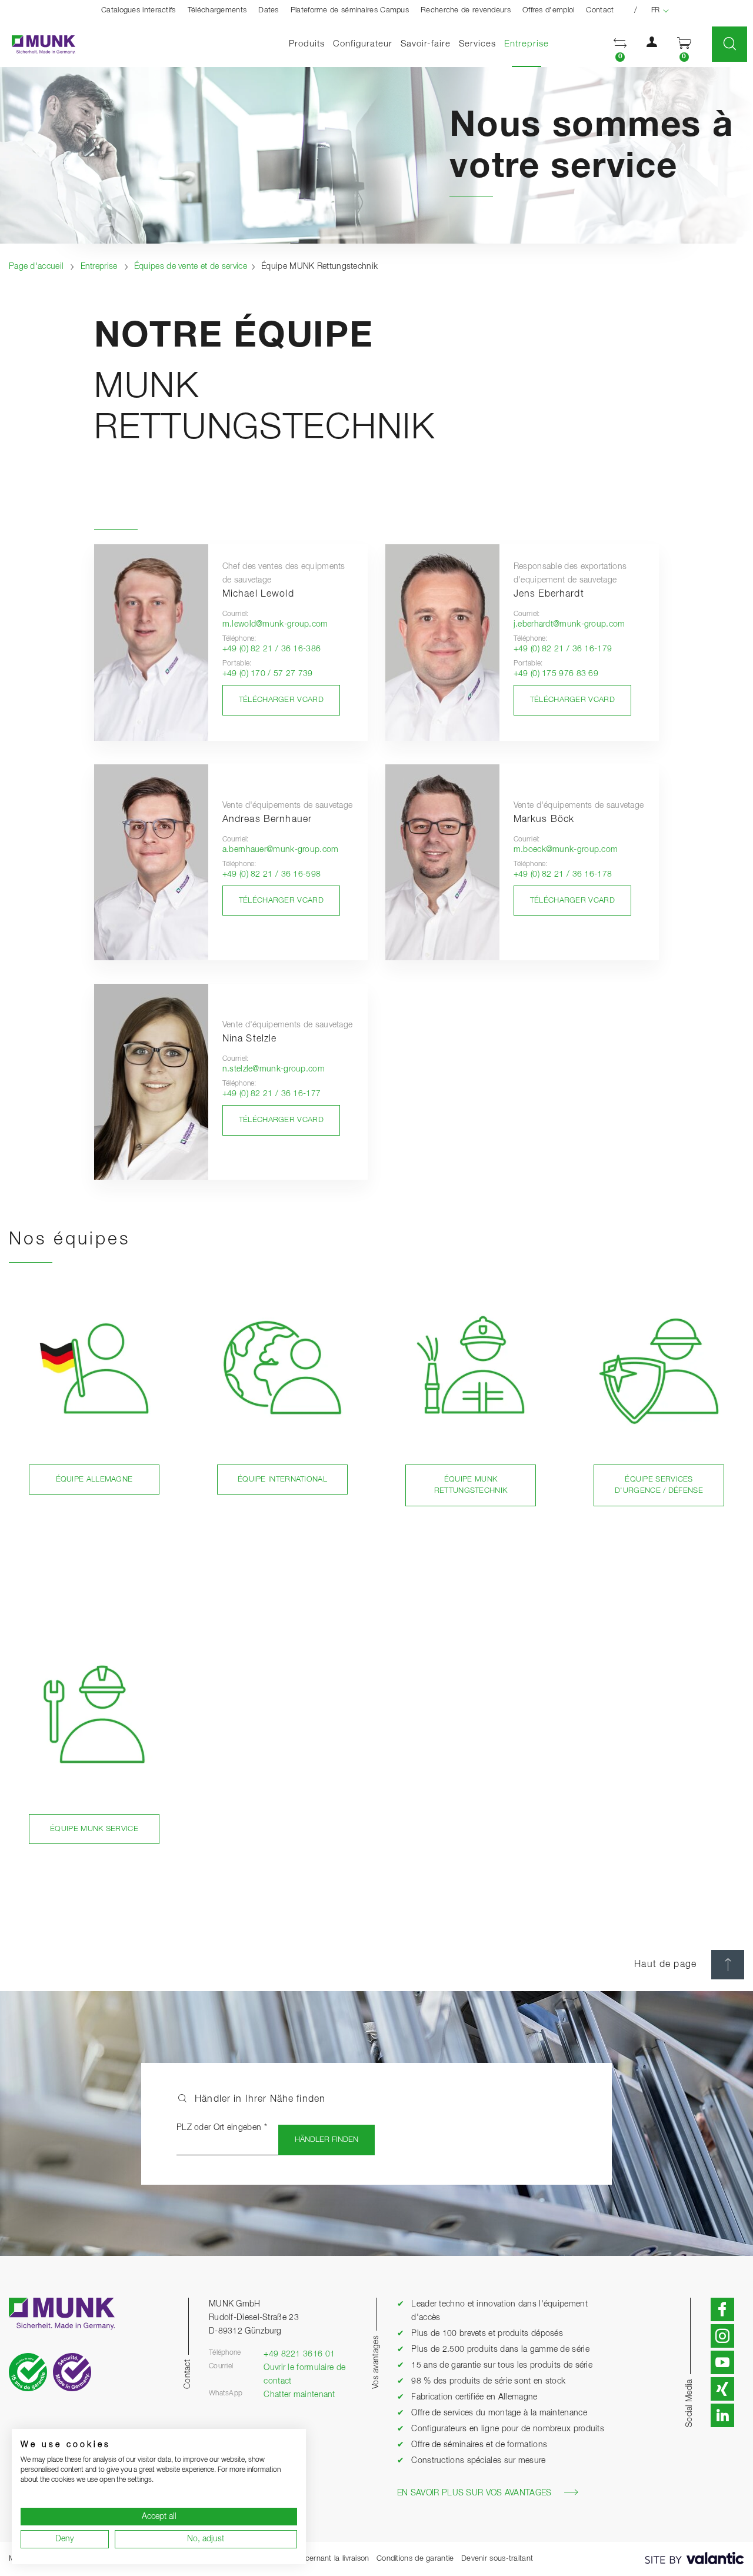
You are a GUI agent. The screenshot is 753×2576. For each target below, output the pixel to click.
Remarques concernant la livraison (310, 2559)
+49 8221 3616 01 (299, 2354)
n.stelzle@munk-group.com (274, 1069)
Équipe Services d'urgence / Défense (659, 1485)
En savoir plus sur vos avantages (474, 2493)
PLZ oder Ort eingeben (222, 2128)
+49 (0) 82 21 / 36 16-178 (563, 874)
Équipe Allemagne (94, 1480)
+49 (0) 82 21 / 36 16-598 (272, 874)
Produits (307, 44)
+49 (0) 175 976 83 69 (556, 674)
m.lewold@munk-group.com (275, 624)
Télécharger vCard (281, 700)
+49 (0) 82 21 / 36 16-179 (563, 649)
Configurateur (363, 44)
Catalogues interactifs (139, 10)
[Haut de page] (728, 1965)
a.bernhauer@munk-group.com (281, 850)
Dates (269, 10)
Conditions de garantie (415, 2559)
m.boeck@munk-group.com (566, 850)
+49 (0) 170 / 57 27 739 (268, 674)
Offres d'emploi (549, 10)
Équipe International (282, 1480)
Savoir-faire (426, 44)
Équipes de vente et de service (191, 267)
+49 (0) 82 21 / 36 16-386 (272, 649)
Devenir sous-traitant (497, 2559)
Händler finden (326, 2140)
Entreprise (529, 44)
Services (477, 44)
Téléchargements (217, 10)
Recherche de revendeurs (466, 10)
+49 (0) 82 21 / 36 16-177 (272, 1094)
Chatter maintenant (299, 2395)
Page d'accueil (36, 267)
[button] (620, 44)
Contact (600, 10)
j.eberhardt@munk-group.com (569, 624)
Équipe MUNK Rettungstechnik (471, 1485)
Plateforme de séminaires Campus (350, 10)
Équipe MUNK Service (94, 1829)
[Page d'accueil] (38, 44)
